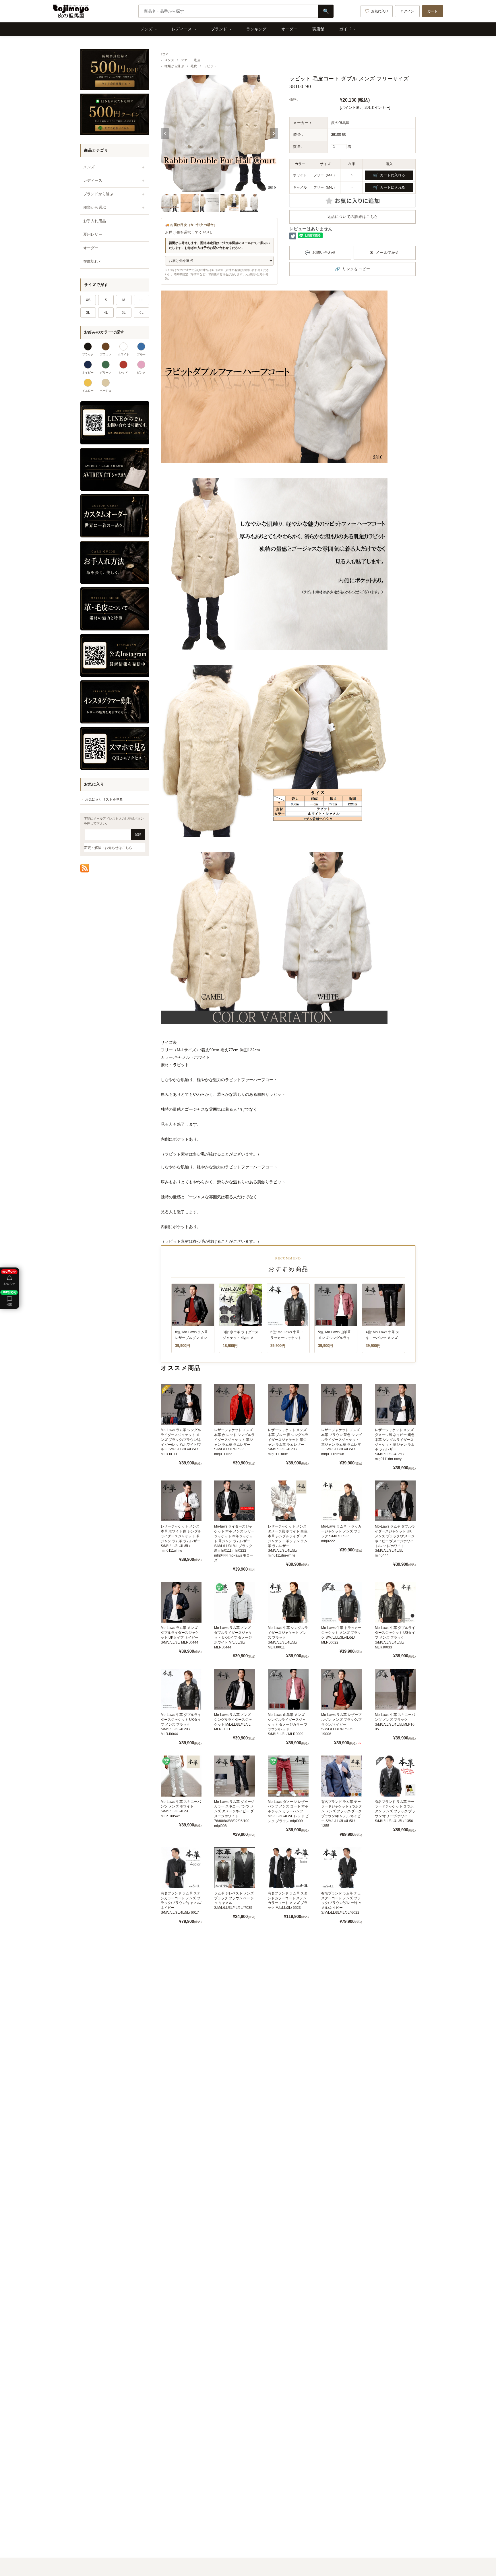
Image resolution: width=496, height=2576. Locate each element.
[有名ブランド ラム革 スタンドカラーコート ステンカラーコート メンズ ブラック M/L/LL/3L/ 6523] (288, 1868)
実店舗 (318, 29)
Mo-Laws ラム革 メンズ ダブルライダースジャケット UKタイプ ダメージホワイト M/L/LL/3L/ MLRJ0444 (233, 1637)
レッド (123, 372)
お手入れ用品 (95, 221)
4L (106, 313)
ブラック (88, 354)
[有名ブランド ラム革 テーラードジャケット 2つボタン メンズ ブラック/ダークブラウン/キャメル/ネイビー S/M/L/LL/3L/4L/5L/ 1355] (342, 1776)
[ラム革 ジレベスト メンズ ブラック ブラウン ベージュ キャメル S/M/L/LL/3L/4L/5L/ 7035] (235, 1868)
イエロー (88, 391)
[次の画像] (274, 133)
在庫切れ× (92, 261)
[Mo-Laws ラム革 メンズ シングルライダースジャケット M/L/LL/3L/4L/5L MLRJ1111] (235, 1689)
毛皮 (194, 66)
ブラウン (106, 354)
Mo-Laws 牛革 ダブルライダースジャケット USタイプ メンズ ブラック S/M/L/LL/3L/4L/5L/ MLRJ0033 (395, 1637)
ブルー (141, 354)
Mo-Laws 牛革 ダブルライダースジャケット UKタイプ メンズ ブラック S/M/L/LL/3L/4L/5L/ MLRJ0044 (181, 1724)
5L (124, 313)
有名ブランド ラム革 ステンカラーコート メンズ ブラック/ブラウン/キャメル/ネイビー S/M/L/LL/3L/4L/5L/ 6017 (181, 1903)
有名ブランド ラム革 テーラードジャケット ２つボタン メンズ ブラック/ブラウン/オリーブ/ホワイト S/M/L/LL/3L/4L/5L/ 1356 (395, 1811)
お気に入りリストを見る (104, 800)
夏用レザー (93, 234)
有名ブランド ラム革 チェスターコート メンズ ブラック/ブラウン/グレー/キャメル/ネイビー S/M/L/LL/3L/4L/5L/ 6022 (341, 1903)
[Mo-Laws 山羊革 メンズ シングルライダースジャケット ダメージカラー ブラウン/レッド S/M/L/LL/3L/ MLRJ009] (288, 1689)
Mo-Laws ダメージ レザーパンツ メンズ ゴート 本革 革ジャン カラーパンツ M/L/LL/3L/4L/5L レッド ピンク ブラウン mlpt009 (288, 1811)
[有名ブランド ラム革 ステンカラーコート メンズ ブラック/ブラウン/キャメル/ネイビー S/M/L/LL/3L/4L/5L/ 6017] (181, 1868)
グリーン (106, 372)
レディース (182, 29)
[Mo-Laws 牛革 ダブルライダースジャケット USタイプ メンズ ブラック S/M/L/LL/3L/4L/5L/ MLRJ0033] (395, 1602)
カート (433, 11)
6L (142, 313)
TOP (164, 54)
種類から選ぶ (174, 66)
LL (142, 300)
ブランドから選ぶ (98, 194)
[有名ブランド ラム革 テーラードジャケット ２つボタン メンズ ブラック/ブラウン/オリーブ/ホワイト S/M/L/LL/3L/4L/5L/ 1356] (395, 1776)
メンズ (146, 29)
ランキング (256, 29)
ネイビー (88, 372)
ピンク (141, 372)
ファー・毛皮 (191, 60)
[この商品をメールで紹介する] (385, 253)
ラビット (210, 66)
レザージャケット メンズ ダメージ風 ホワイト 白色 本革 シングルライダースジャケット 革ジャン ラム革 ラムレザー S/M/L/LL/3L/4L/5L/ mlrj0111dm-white (288, 1541)
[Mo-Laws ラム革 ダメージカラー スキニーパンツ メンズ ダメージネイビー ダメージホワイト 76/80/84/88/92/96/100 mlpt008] (235, 1776)
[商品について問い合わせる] (320, 253)
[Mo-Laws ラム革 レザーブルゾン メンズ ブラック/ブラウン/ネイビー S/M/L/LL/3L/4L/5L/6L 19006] (342, 1689)
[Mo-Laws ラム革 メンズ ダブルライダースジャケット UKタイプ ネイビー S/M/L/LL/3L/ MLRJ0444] (181, 1602)
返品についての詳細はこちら (353, 217)
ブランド (219, 29)
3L (88, 313)
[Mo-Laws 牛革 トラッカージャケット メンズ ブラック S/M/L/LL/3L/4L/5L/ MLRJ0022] (342, 1602)
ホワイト (123, 354)
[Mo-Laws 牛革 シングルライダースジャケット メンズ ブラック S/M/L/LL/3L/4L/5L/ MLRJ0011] (288, 1602)
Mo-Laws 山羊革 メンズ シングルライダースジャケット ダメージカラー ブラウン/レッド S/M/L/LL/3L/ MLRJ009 (288, 1724)
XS (88, 300)
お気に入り (380, 11)
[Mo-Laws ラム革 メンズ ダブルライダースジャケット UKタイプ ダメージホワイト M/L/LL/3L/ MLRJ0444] (235, 1602)
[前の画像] (165, 133)
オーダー (289, 29)
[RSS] (85, 868)
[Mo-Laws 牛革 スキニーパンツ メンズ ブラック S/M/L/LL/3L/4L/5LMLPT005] (395, 1689)
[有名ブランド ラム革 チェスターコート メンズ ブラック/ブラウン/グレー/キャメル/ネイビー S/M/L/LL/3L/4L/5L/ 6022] (342, 1868)
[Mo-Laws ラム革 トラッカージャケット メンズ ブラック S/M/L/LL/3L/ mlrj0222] (342, 1501)
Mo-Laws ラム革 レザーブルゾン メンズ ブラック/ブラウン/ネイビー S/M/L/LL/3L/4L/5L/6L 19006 (341, 1724)
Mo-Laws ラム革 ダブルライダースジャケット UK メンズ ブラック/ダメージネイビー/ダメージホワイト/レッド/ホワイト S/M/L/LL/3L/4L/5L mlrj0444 (395, 1541)
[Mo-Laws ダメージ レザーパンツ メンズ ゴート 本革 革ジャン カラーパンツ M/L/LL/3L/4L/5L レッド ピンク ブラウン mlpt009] (288, 1776)
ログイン (407, 11)
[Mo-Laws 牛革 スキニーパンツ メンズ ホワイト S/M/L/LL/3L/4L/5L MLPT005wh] (181, 1776)
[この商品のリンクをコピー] (352, 269)
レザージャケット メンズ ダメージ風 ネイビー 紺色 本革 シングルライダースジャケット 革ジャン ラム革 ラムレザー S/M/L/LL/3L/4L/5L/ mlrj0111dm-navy (395, 1444)
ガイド (345, 29)
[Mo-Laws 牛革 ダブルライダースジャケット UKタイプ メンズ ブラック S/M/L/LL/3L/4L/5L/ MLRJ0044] (181, 1689)
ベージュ (106, 391)
